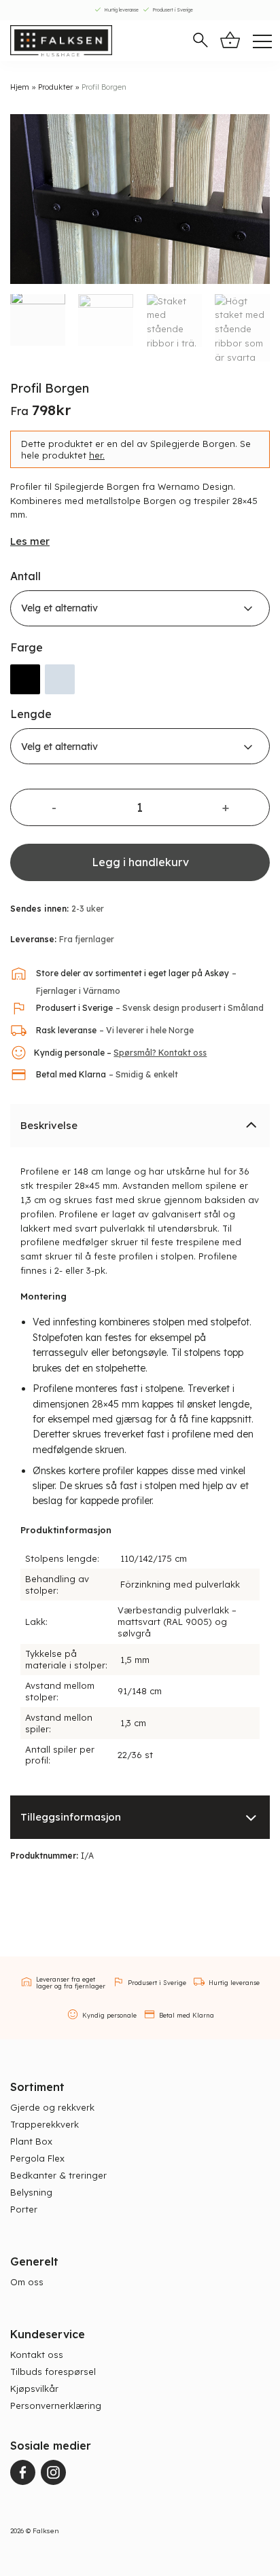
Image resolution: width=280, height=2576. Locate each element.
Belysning (31, 2192)
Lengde (31, 714)
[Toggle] (251, 1125)
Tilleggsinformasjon (71, 1817)
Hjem (20, 87)
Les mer (30, 541)
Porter (24, 2209)
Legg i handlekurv (140, 862)
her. (97, 455)
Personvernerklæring (56, 2405)
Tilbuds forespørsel (53, 2372)
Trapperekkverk (45, 2124)
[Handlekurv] (230, 40)
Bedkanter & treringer (58, 2175)
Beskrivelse (49, 1125)
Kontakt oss (37, 2355)
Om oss (27, 2282)
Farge (27, 648)
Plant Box (31, 2141)
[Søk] (200, 41)
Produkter (55, 87)
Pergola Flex (37, 2158)
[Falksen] (61, 41)
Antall (25, 576)
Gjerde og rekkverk (52, 2107)
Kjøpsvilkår (34, 2389)
